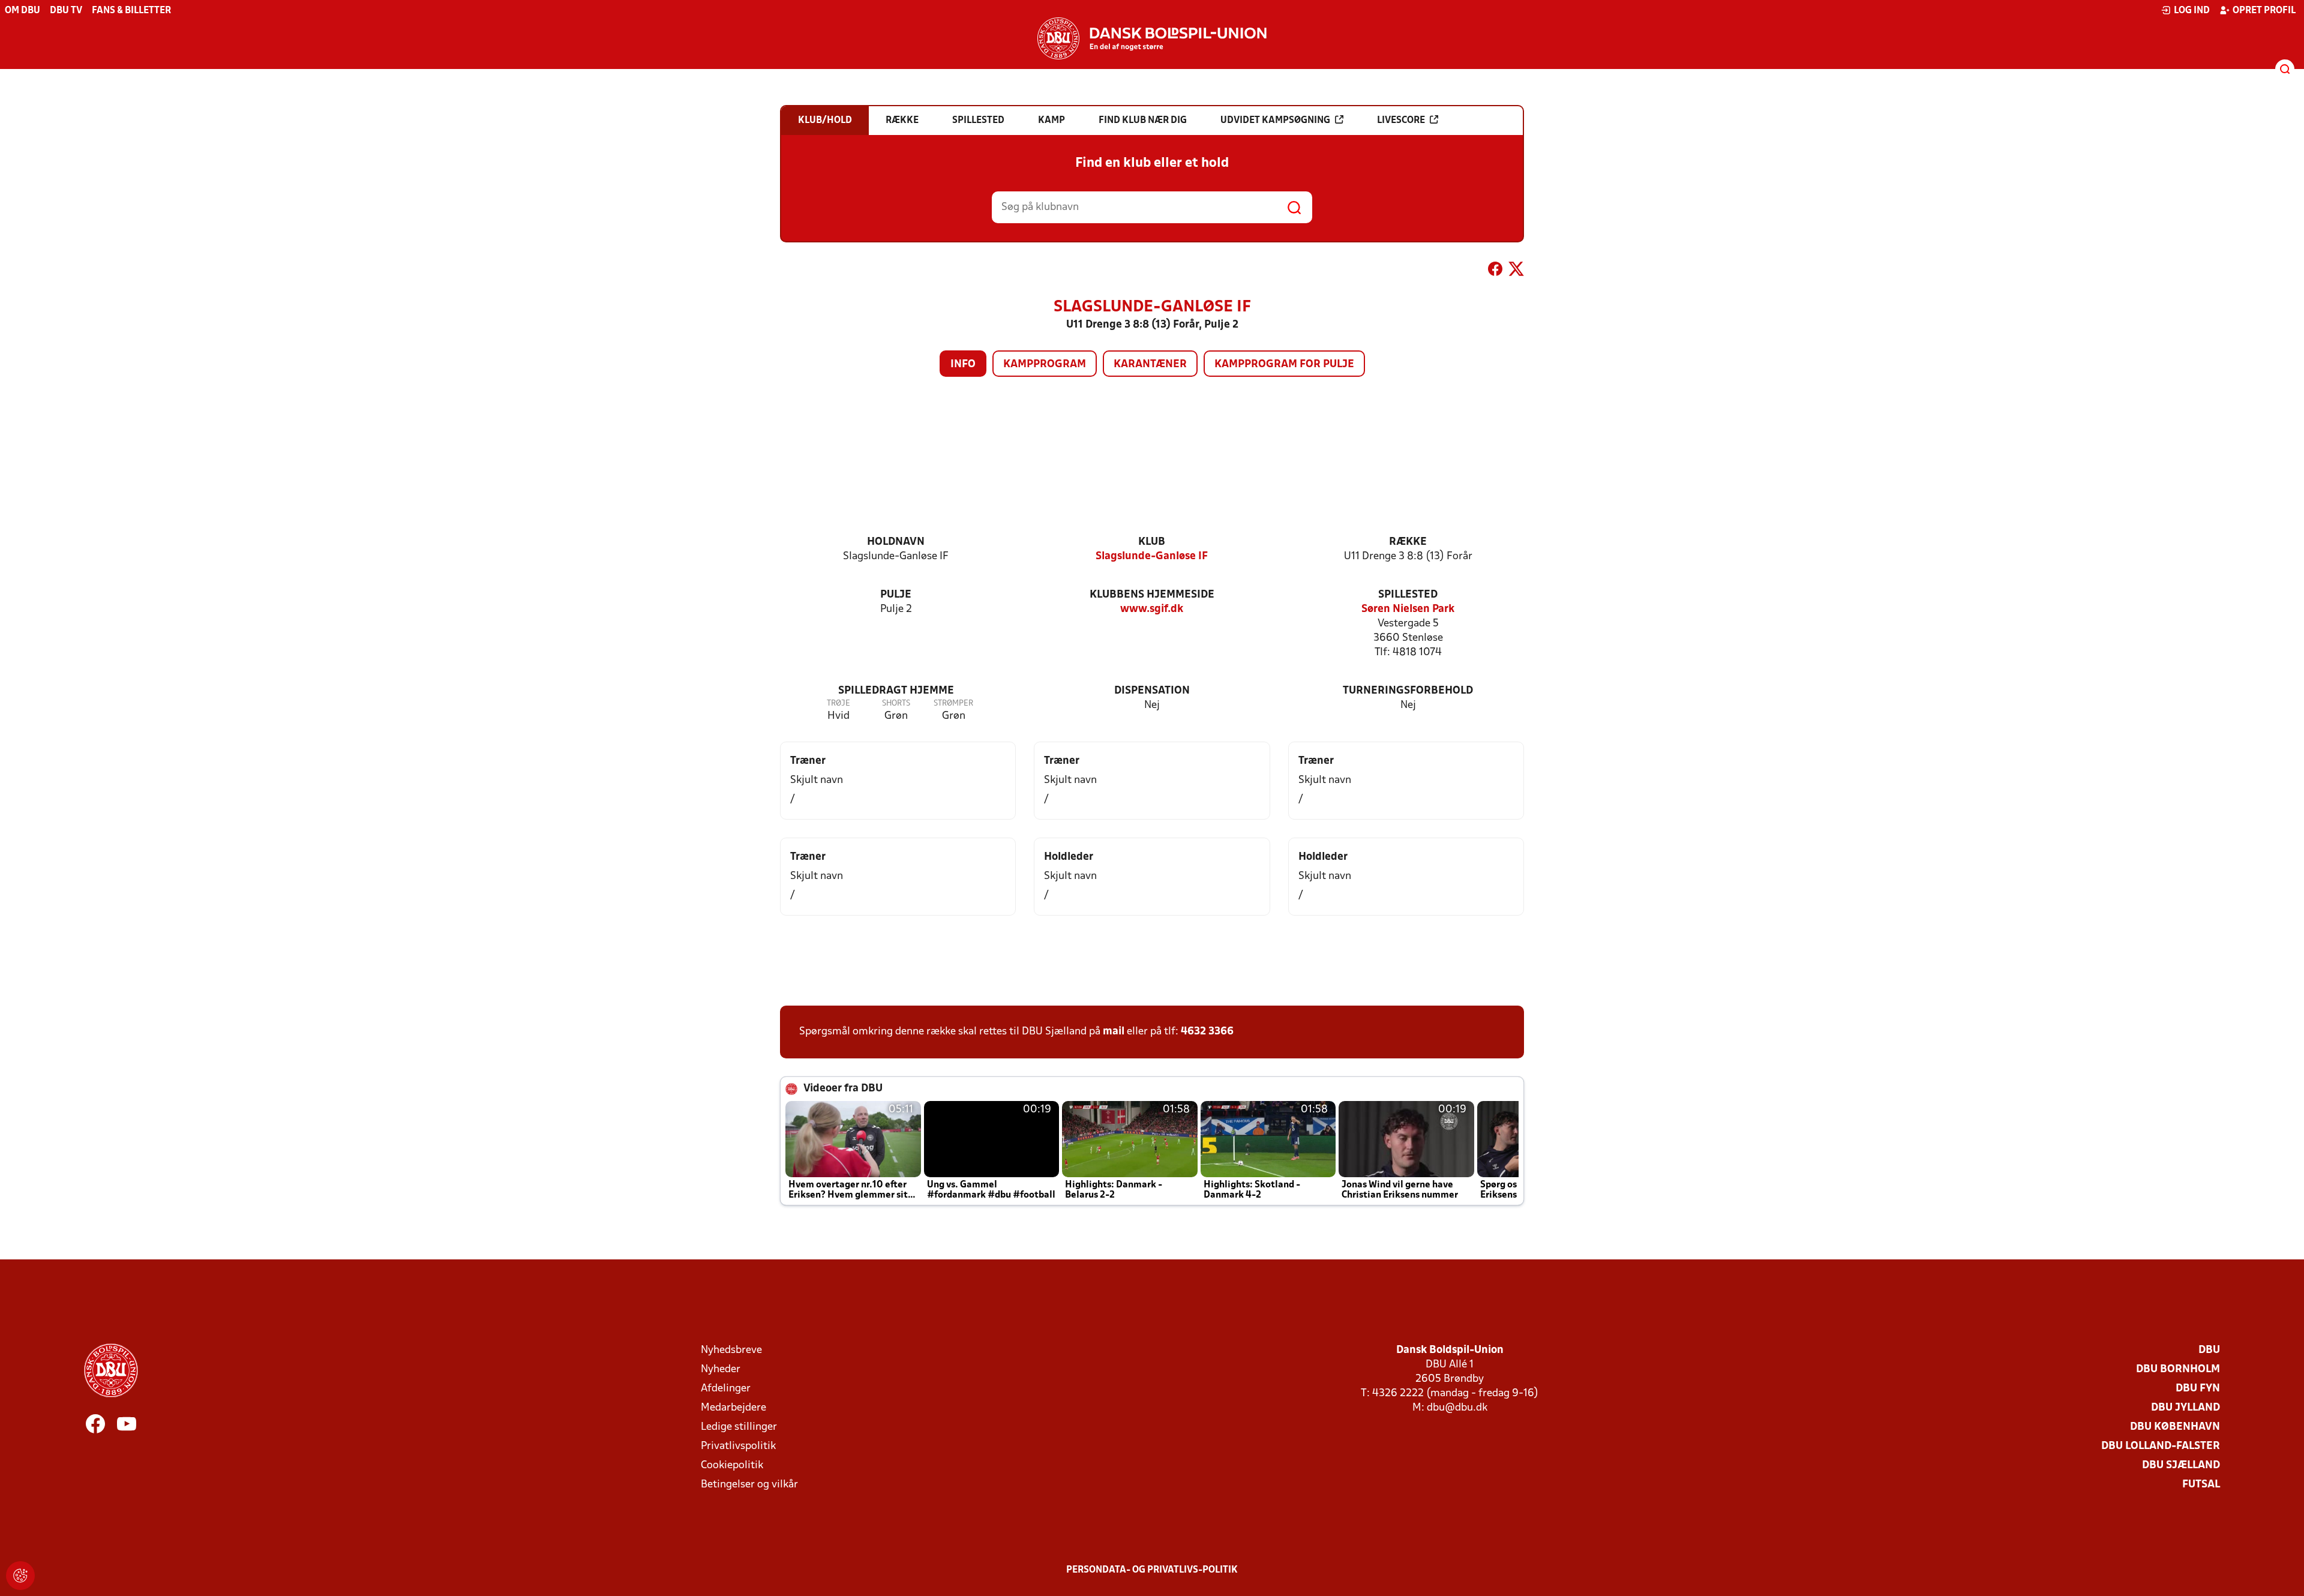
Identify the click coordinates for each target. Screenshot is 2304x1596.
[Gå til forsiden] (1152, 38)
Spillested (1408, 595)
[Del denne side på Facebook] (1495, 271)
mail (1114, 1032)
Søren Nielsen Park (1408, 609)
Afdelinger (726, 1389)
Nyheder (721, 1369)
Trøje (838, 703)
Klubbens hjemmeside (1152, 595)
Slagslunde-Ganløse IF (1152, 556)
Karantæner (1150, 364)
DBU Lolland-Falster (2161, 1446)
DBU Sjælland (2181, 1465)
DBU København (2175, 1427)
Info (963, 364)
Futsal (2201, 1485)
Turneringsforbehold (1408, 691)
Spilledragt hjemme (896, 691)
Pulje (896, 595)
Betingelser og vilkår (749, 1485)
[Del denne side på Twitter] (1516, 271)
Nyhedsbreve (731, 1350)
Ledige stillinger (739, 1427)
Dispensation (1152, 691)
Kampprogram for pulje (1284, 364)
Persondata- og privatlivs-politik (1152, 1570)
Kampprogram (1045, 364)
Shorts (896, 703)
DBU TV (66, 11)
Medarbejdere (733, 1408)
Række (1408, 542)
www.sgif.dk (1152, 609)
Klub (1152, 542)
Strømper (953, 703)
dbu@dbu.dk (1457, 1408)
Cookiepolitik (732, 1465)
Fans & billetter (131, 11)
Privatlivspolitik (738, 1446)
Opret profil (2264, 11)
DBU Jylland (2185, 1408)
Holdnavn (896, 542)
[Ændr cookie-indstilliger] (20, 1576)
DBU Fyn (2198, 1389)
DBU (2209, 1350)
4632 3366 (1207, 1032)
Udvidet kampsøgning (1275, 121)
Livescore (1401, 121)
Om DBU (22, 11)
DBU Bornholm (2178, 1369)
